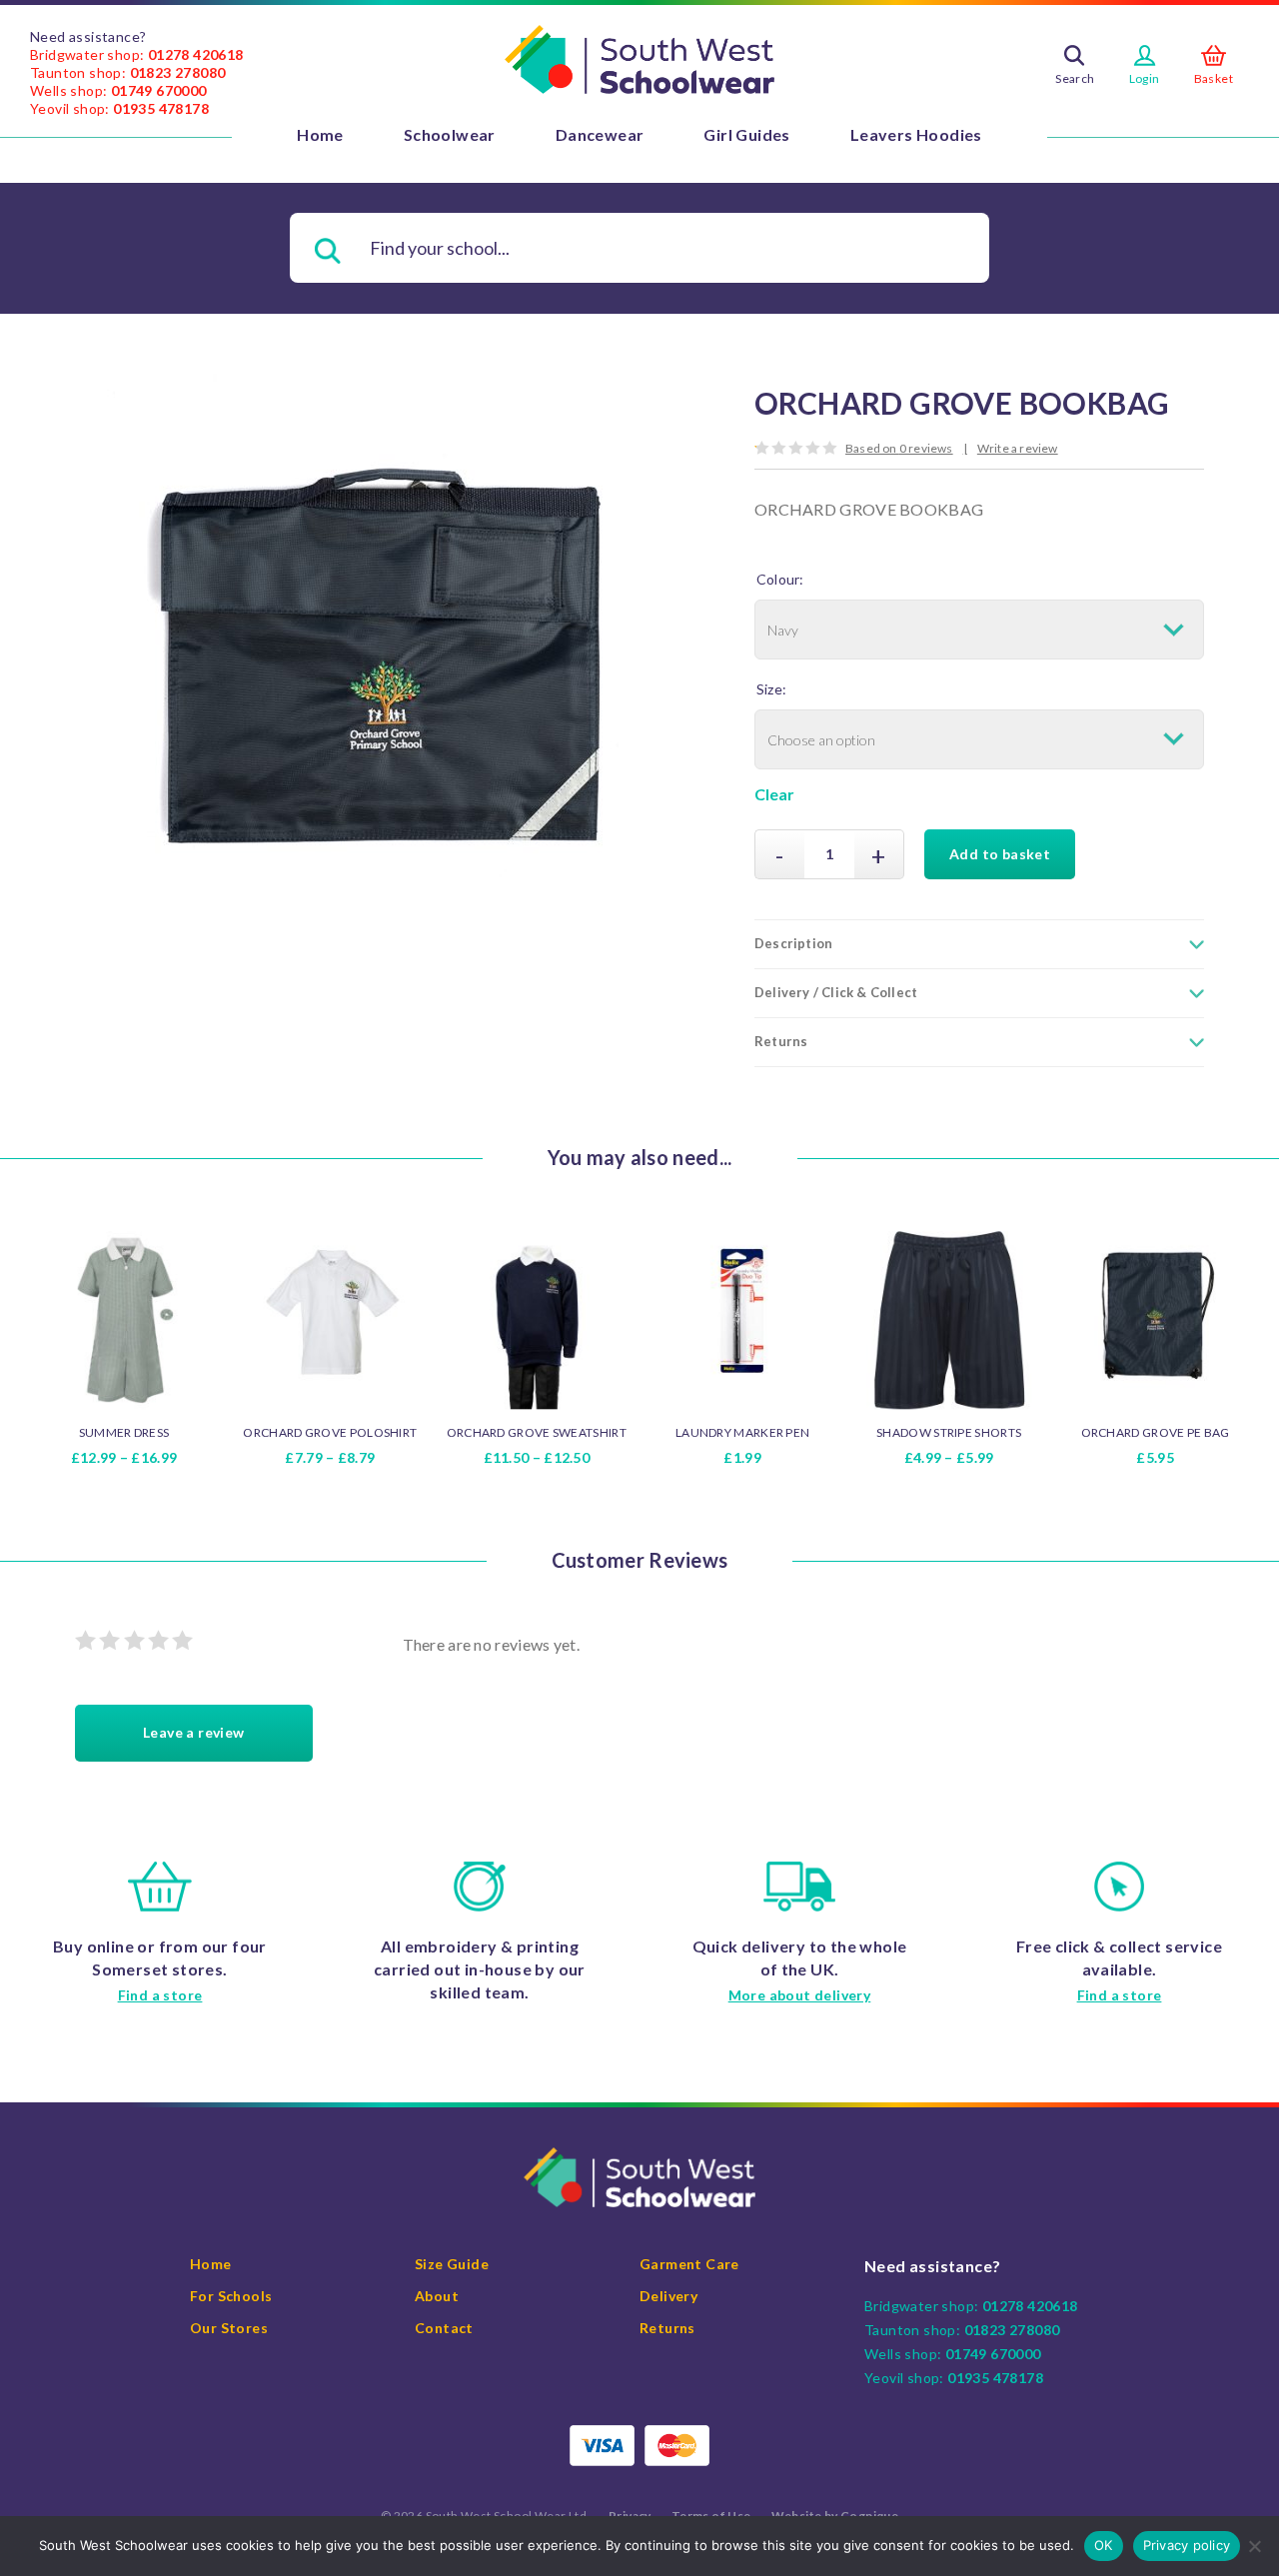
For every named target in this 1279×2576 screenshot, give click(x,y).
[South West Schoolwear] (639, 60)
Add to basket (1000, 854)
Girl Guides (746, 134)
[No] (1254, 2546)
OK (1104, 2545)
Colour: (780, 579)
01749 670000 (159, 90)
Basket (1214, 78)
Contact (444, 2328)
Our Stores (229, 2328)
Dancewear (600, 134)
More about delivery (800, 1995)
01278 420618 (196, 54)
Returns (667, 2328)
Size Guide (452, 2264)
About (437, 2296)
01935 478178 (161, 108)
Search (1075, 78)
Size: (771, 689)
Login (1145, 78)
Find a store (160, 1995)
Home (320, 134)
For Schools (231, 2296)
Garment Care (689, 2264)
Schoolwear (450, 134)
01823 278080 (178, 72)
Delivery (668, 2296)
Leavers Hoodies (916, 134)
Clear (774, 794)
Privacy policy (1187, 2545)
